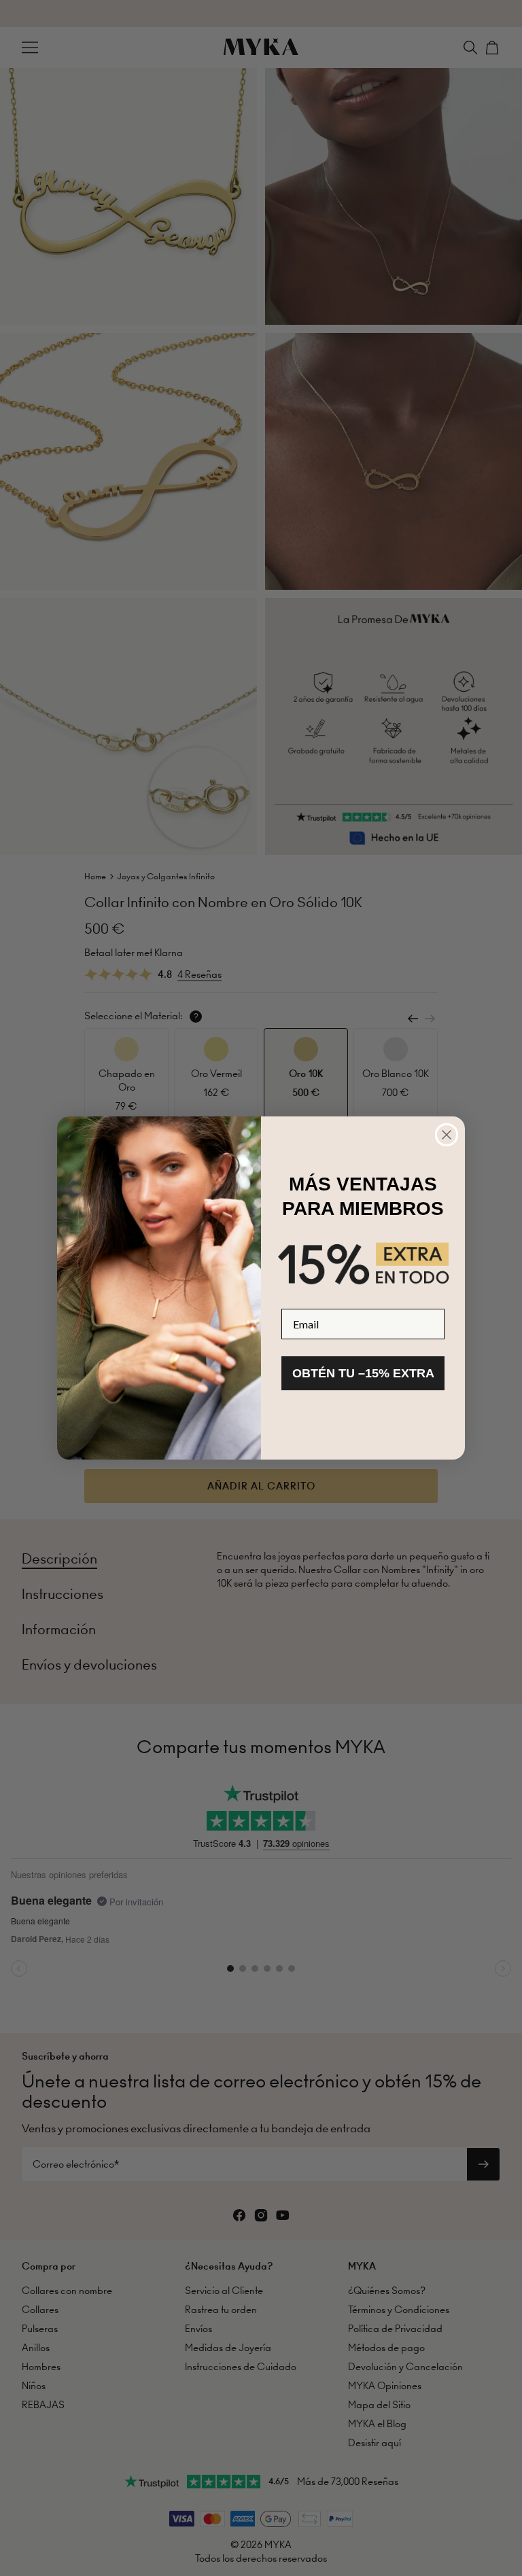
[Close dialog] (447, 1135)
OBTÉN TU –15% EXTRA (363, 1373)
